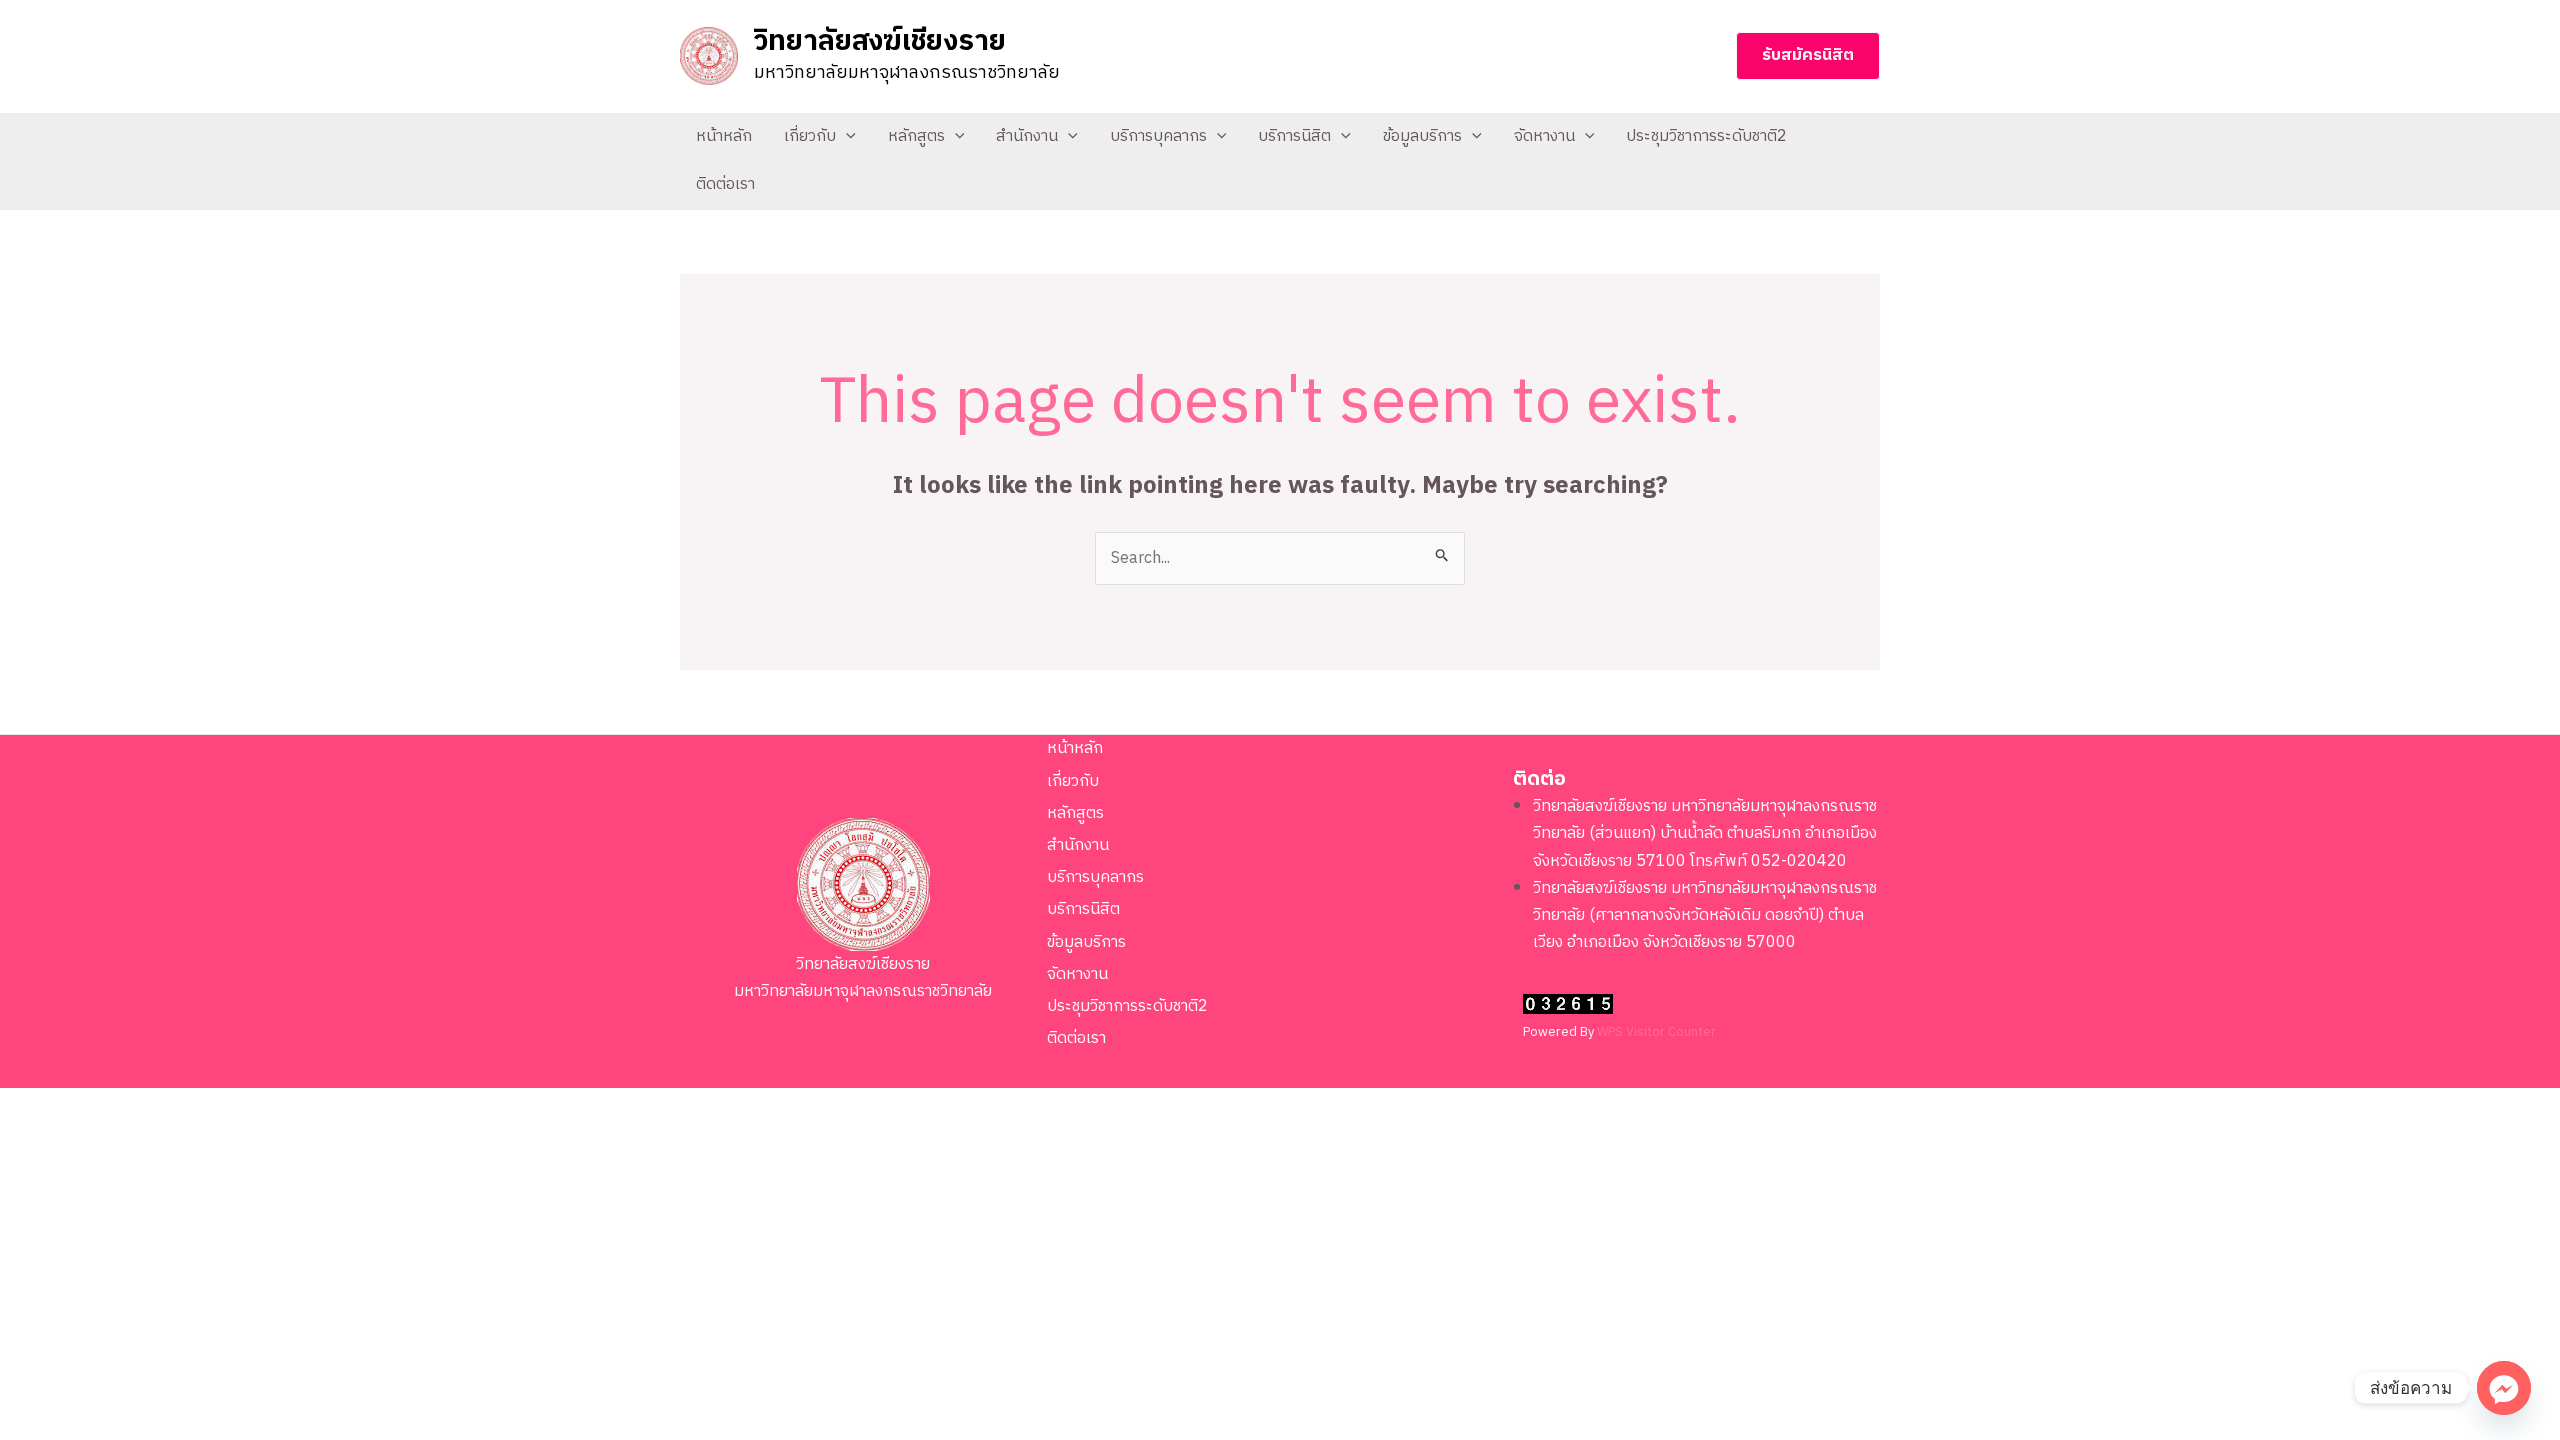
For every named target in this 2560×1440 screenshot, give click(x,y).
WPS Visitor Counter (1656, 1032)
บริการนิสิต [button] (1294, 136)
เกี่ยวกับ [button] (810, 136)
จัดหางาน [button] (1544, 136)
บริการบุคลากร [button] (1158, 136)
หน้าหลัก (724, 136)
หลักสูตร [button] (916, 136)
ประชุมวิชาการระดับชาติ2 (1706, 136)
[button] (1808, 56)
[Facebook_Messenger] (2504, 1388)
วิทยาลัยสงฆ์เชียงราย (880, 42)
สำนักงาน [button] (1027, 136)
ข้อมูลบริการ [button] (1422, 136)
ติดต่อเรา (725, 184)
